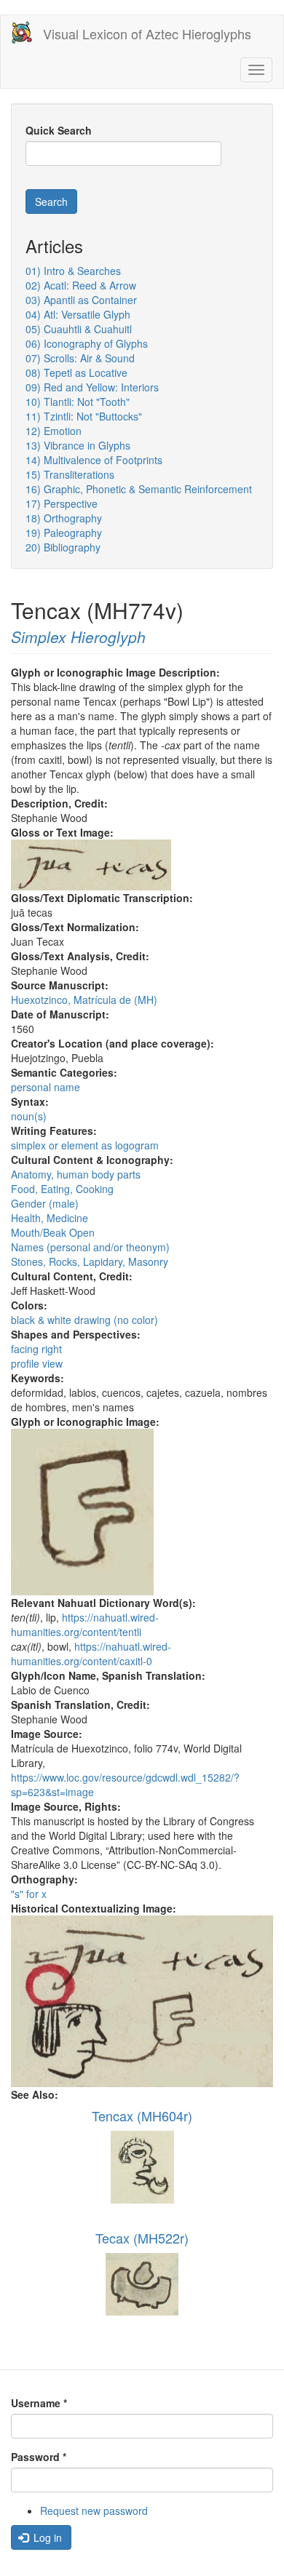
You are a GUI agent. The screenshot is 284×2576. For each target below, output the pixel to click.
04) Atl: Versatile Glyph (78, 314)
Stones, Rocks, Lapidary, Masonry (90, 1261)
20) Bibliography (63, 547)
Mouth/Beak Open (53, 1232)
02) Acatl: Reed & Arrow (81, 285)
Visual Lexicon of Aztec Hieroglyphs (147, 33)
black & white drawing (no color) (84, 1320)
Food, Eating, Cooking (62, 1189)
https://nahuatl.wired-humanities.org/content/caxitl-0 (91, 1654)
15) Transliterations (70, 474)
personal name (46, 1087)
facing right (36, 1349)
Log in (46, 2537)
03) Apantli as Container (81, 300)
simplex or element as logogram (85, 1145)
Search (51, 202)
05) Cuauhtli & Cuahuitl (79, 329)
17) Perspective (62, 503)
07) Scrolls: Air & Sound (80, 358)
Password (39, 2457)
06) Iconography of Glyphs (87, 343)
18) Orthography (64, 518)
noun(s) (29, 1116)
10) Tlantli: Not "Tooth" (78, 402)
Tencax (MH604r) (142, 2116)
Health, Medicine (50, 1218)
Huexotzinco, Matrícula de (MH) (84, 1000)
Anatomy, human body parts (76, 1174)
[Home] (22, 32)
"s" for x (29, 1894)
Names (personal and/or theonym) (90, 1247)
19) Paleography (64, 533)
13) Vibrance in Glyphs (78, 445)
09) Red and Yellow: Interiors (92, 387)
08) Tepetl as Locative (76, 372)
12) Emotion (54, 431)
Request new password (94, 2511)
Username (39, 2403)
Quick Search (59, 130)
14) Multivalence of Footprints (94, 460)
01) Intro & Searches (73, 271)
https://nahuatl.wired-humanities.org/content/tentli (85, 1624)
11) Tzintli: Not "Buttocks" (84, 416)
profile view (37, 1363)
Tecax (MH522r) (142, 2238)
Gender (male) (45, 1203)
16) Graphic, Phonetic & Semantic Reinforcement (139, 489)
